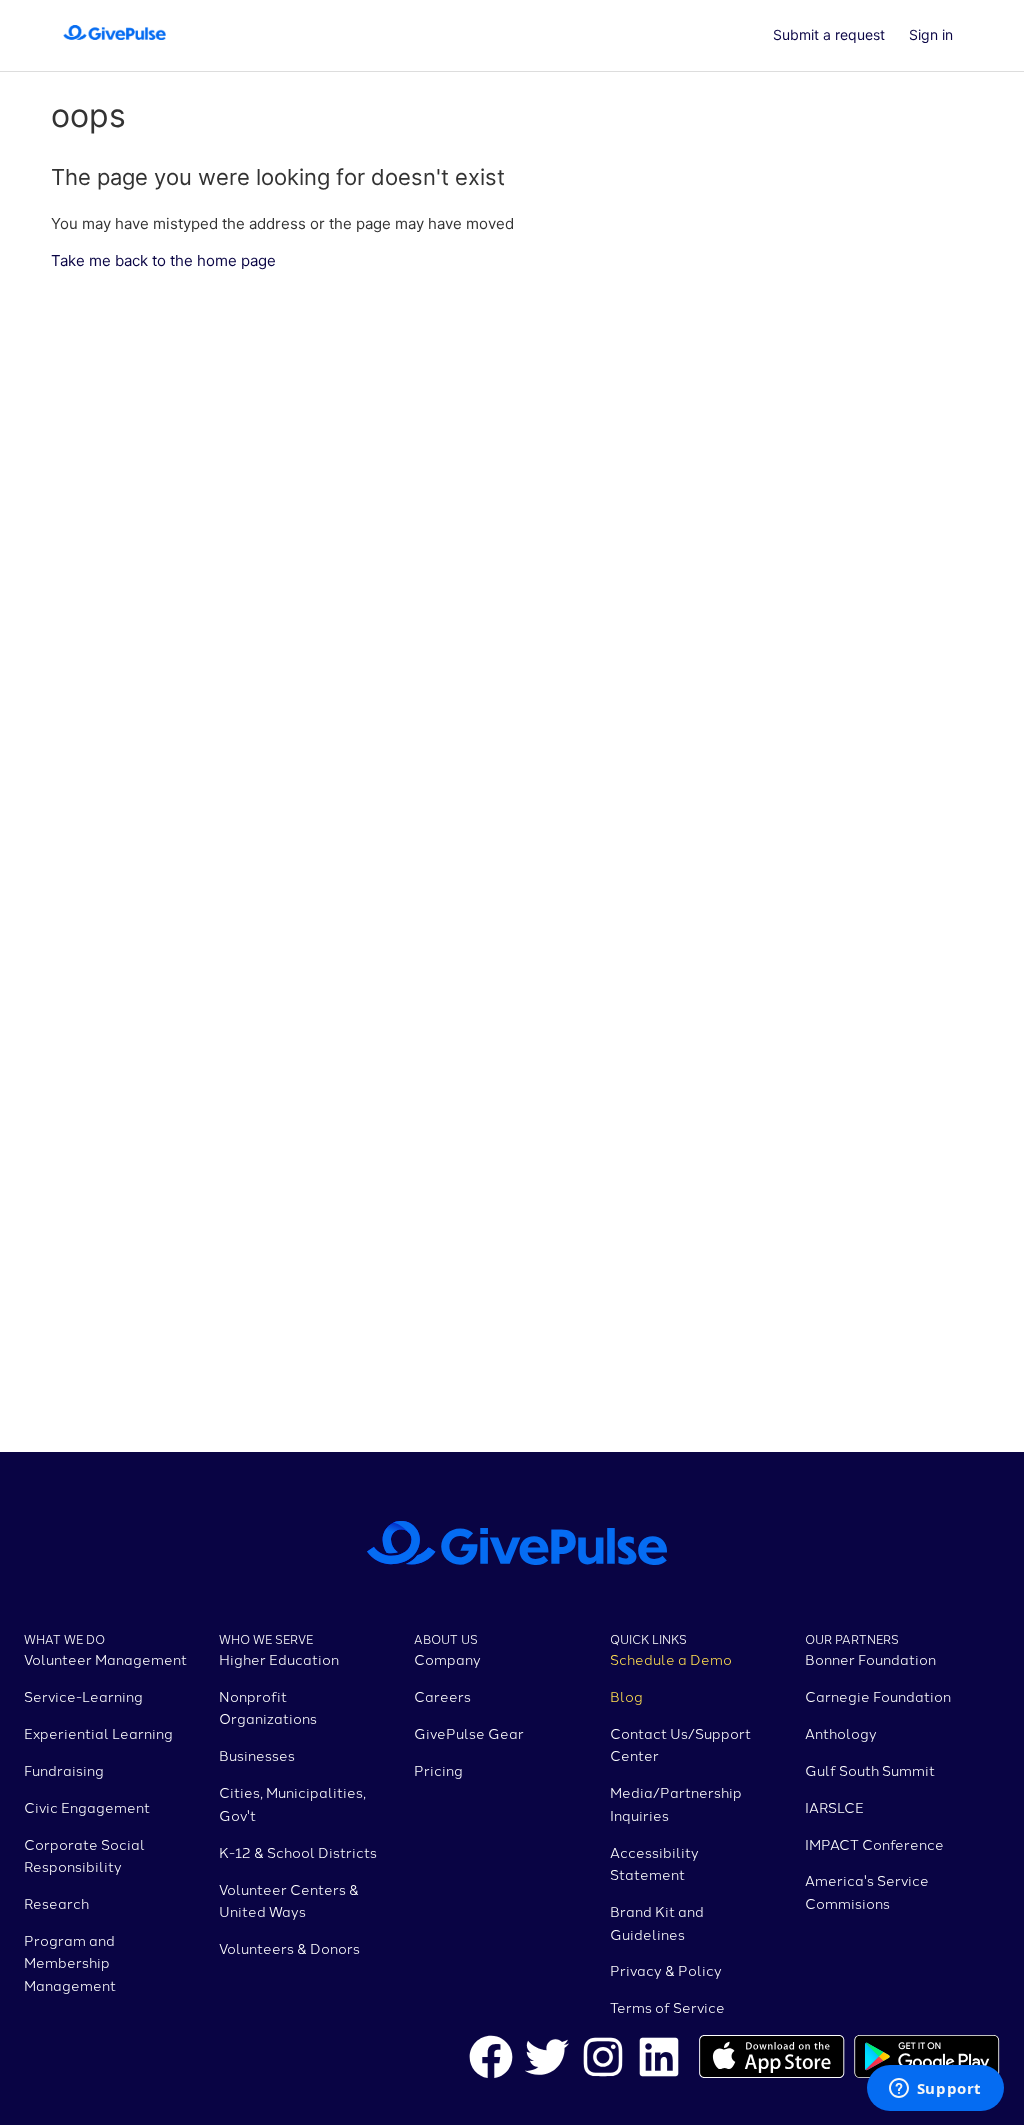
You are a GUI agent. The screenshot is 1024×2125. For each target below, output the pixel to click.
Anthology (841, 1733)
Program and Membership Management (70, 1962)
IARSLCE (834, 1807)
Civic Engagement (87, 1807)
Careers (442, 1696)
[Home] (114, 45)
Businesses (257, 1755)
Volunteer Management (105, 1659)
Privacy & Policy (666, 1970)
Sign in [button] (931, 34)
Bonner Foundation (870, 1659)
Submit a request (829, 34)
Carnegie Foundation (878, 1696)
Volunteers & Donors (289, 1948)
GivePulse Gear (469, 1733)
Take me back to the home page (163, 260)
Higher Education (279, 1659)
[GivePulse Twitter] (547, 2060)
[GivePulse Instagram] (603, 2060)
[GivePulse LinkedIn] (659, 2060)
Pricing (438, 1770)
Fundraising (64, 1770)
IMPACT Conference (874, 1844)
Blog (626, 1696)
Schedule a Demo (671, 1659)
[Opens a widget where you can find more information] (935, 2090)
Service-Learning (83, 1696)
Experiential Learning (98, 1733)
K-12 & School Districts (298, 1852)
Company (447, 1659)
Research (56, 1903)
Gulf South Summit (870, 1770)
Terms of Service (667, 2007)
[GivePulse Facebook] (491, 2060)
